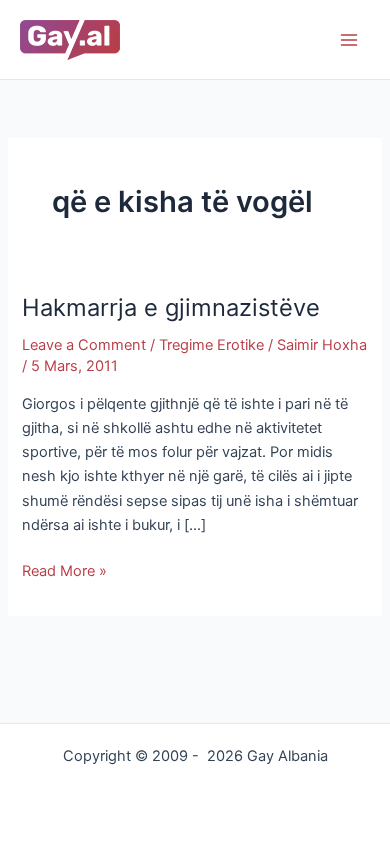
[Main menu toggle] (349, 40)
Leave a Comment (84, 345)
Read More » (64, 569)
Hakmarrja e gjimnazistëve (171, 307)
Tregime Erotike (211, 345)
